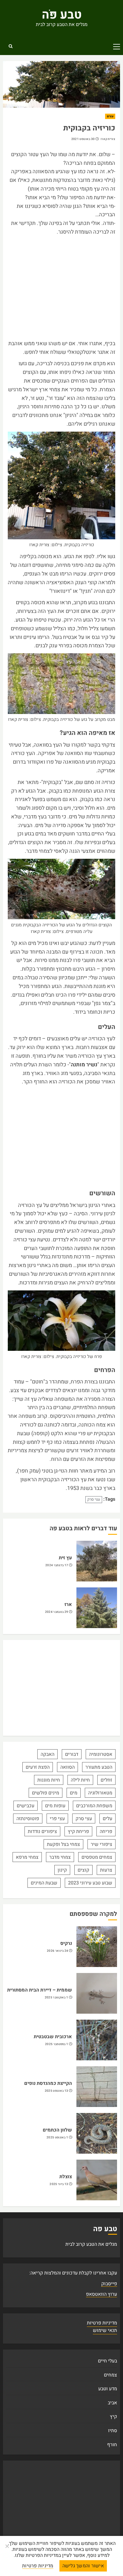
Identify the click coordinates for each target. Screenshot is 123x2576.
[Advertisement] (61, 288)
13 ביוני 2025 (59, 2184)
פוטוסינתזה (28, 1819)
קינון (62, 1870)
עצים (110, 116)
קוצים (83, 1870)
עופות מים (55, 1806)
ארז (68, 1604)
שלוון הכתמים (57, 2130)
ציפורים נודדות (42, 1831)
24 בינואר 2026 (57, 1951)
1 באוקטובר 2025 (57, 1998)
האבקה (47, 1754)
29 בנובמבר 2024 (57, 1612)
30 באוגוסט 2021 (83, 139)
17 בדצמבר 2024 (57, 1565)
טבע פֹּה (62, 15)
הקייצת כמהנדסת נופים (48, 2083)
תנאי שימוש (105, 2330)
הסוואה (67, 1767)
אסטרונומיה (101, 1754)
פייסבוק (109, 2284)
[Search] (10, 46)
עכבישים (26, 1806)
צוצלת (66, 2177)
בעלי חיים (107, 2361)
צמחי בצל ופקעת (63, 1844)
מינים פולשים (46, 1793)
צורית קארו (108, 139)
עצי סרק (94, 1499)
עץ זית (65, 1558)
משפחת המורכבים (94, 1806)
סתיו (113, 2431)
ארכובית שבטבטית (53, 2037)
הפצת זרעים (38, 1767)
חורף (112, 2445)
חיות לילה (80, 1780)
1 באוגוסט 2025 (57, 2138)
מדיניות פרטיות (102, 2323)
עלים (107, 1819)
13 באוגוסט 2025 (57, 2091)
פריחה (106, 1831)
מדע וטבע (108, 2389)
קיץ (113, 2417)
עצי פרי (57, 1819)
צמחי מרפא (27, 1857)
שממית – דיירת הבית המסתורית (40, 1990)
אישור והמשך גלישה (83, 2566)
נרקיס (66, 1943)
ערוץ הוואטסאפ (102, 2294)
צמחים (110, 2375)
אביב (112, 2403)
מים (74, 1793)
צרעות (106, 1870)
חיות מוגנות (49, 1780)
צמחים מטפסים (97, 1857)
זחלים (106, 1780)
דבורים (72, 1754)
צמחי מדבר (60, 1857)
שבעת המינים (44, 1883)
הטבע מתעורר (99, 1767)
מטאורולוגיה (100, 1793)
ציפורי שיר (102, 1844)
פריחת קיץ (78, 1831)
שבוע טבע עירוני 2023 (90, 1883)
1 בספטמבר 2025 (57, 2044)
